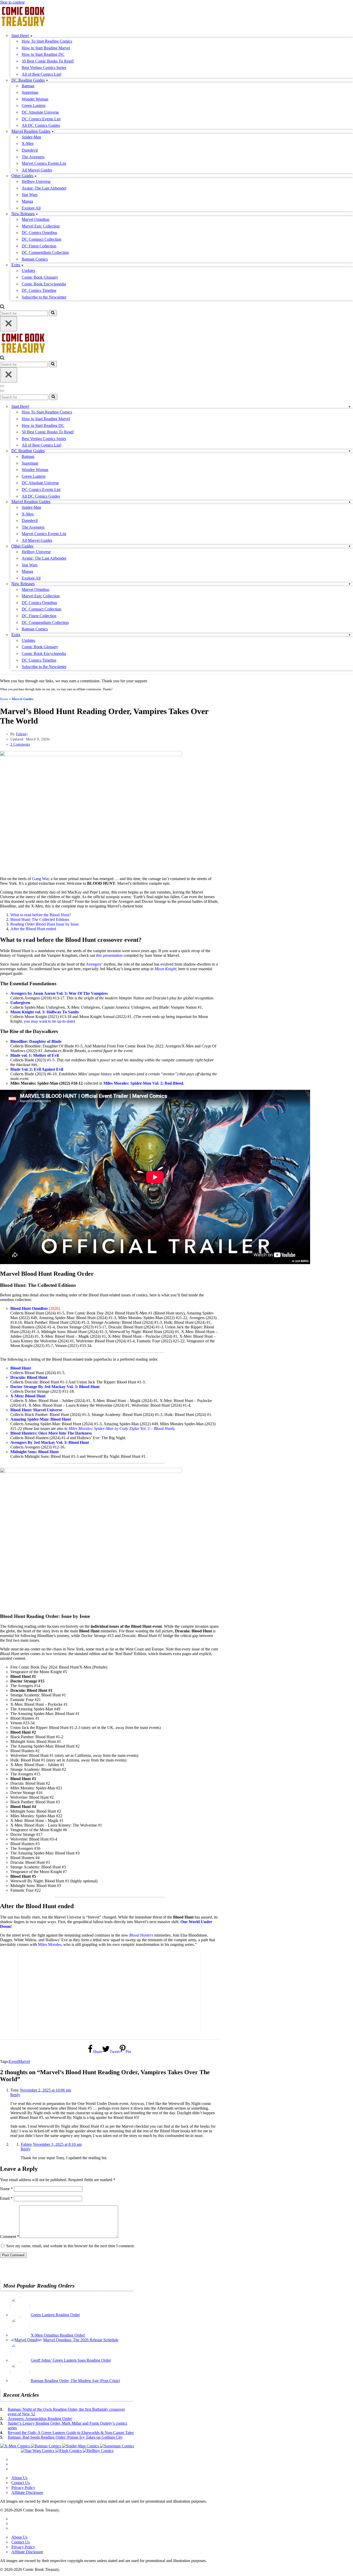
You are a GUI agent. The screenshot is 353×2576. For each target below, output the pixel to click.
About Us (19, 2478)
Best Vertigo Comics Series (44, 68)
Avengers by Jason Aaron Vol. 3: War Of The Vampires (59, 993)
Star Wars (30, 195)
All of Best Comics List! (42, 74)
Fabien (21, 734)
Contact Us (21, 2483)
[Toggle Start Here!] (350, 407)
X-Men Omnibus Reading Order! (58, 2335)
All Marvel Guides (37, 170)
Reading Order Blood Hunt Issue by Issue (45, 924)
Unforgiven (20, 1003)
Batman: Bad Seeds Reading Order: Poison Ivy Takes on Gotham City (65, 2437)
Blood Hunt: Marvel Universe (36, 1410)
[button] (31, 36)
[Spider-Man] (81, 2446)
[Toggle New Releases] (350, 584)
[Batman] (46, 2446)
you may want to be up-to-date (49, 1021)
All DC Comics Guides (41, 125)
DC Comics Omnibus (39, 233)
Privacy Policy (23, 2488)
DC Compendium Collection (45, 252)
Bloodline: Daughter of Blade (36, 1041)
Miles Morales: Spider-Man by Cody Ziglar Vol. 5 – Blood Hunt (121, 1428)
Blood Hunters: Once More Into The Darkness (51, 1433)
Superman (30, 92)
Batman (28, 86)
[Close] (9, 324)
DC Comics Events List (41, 119)
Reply (15, 2095)
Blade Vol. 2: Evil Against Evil (37, 1069)
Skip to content (12, 2)
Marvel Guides (22, 699)
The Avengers (33, 157)
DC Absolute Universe (40, 112)
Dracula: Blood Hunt (29, 1377)
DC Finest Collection (39, 246)
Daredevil (30, 150)
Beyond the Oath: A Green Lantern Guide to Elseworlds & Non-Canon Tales (71, 2433)
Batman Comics (35, 259)
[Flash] (69, 2451)
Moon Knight (165, 969)
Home (4, 699)
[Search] (2, 307)
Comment (10, 2237)
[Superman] (117, 2446)
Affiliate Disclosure (27, 2492)
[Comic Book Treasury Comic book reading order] (23, 26)
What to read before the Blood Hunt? (41, 915)
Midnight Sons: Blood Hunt (34, 1452)
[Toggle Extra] (350, 635)
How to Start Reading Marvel (46, 48)
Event (14, 2061)
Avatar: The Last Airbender (44, 188)
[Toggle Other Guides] (350, 546)
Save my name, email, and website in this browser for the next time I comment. (70, 2246)
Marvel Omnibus (36, 219)
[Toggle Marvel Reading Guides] (350, 502)
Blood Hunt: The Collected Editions (40, 919)
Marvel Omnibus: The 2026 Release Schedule (81, 2340)
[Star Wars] (38, 2451)
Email (6, 2198)
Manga (27, 201)
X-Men (28, 143)
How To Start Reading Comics (47, 41)
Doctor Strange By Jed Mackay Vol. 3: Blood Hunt (55, 1387)
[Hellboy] (98, 2451)
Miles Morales (50, 1944)
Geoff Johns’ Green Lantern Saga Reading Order (71, 2360)
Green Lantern (34, 105)
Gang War (40, 879)
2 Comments (20, 744)
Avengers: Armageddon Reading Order (40, 2419)
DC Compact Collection (41, 239)
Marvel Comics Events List (44, 163)
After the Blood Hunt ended (33, 929)
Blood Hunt (21, 1368)
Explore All (31, 208)
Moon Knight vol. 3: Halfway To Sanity (45, 1012)
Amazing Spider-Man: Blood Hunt (41, 1419)
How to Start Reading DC (43, 54)
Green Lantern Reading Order (55, 2315)
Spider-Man (31, 137)
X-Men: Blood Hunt (28, 1396)
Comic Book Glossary (40, 277)
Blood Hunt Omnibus (29, 1308)
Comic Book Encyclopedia (44, 284)
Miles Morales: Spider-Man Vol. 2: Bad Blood (143, 1083)
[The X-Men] (16, 2446)
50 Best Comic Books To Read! (48, 61)
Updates (28, 271)
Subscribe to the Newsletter (44, 297)
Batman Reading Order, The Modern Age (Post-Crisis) (75, 2381)
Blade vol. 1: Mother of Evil (34, 1055)
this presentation (109, 955)
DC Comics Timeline (39, 290)
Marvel (24, 2061)
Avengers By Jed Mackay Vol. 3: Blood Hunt (50, 1442)
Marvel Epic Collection (41, 226)
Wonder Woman (35, 99)
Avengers (94, 964)
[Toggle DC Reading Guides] (350, 451)
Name (6, 2189)
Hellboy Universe (36, 181)
